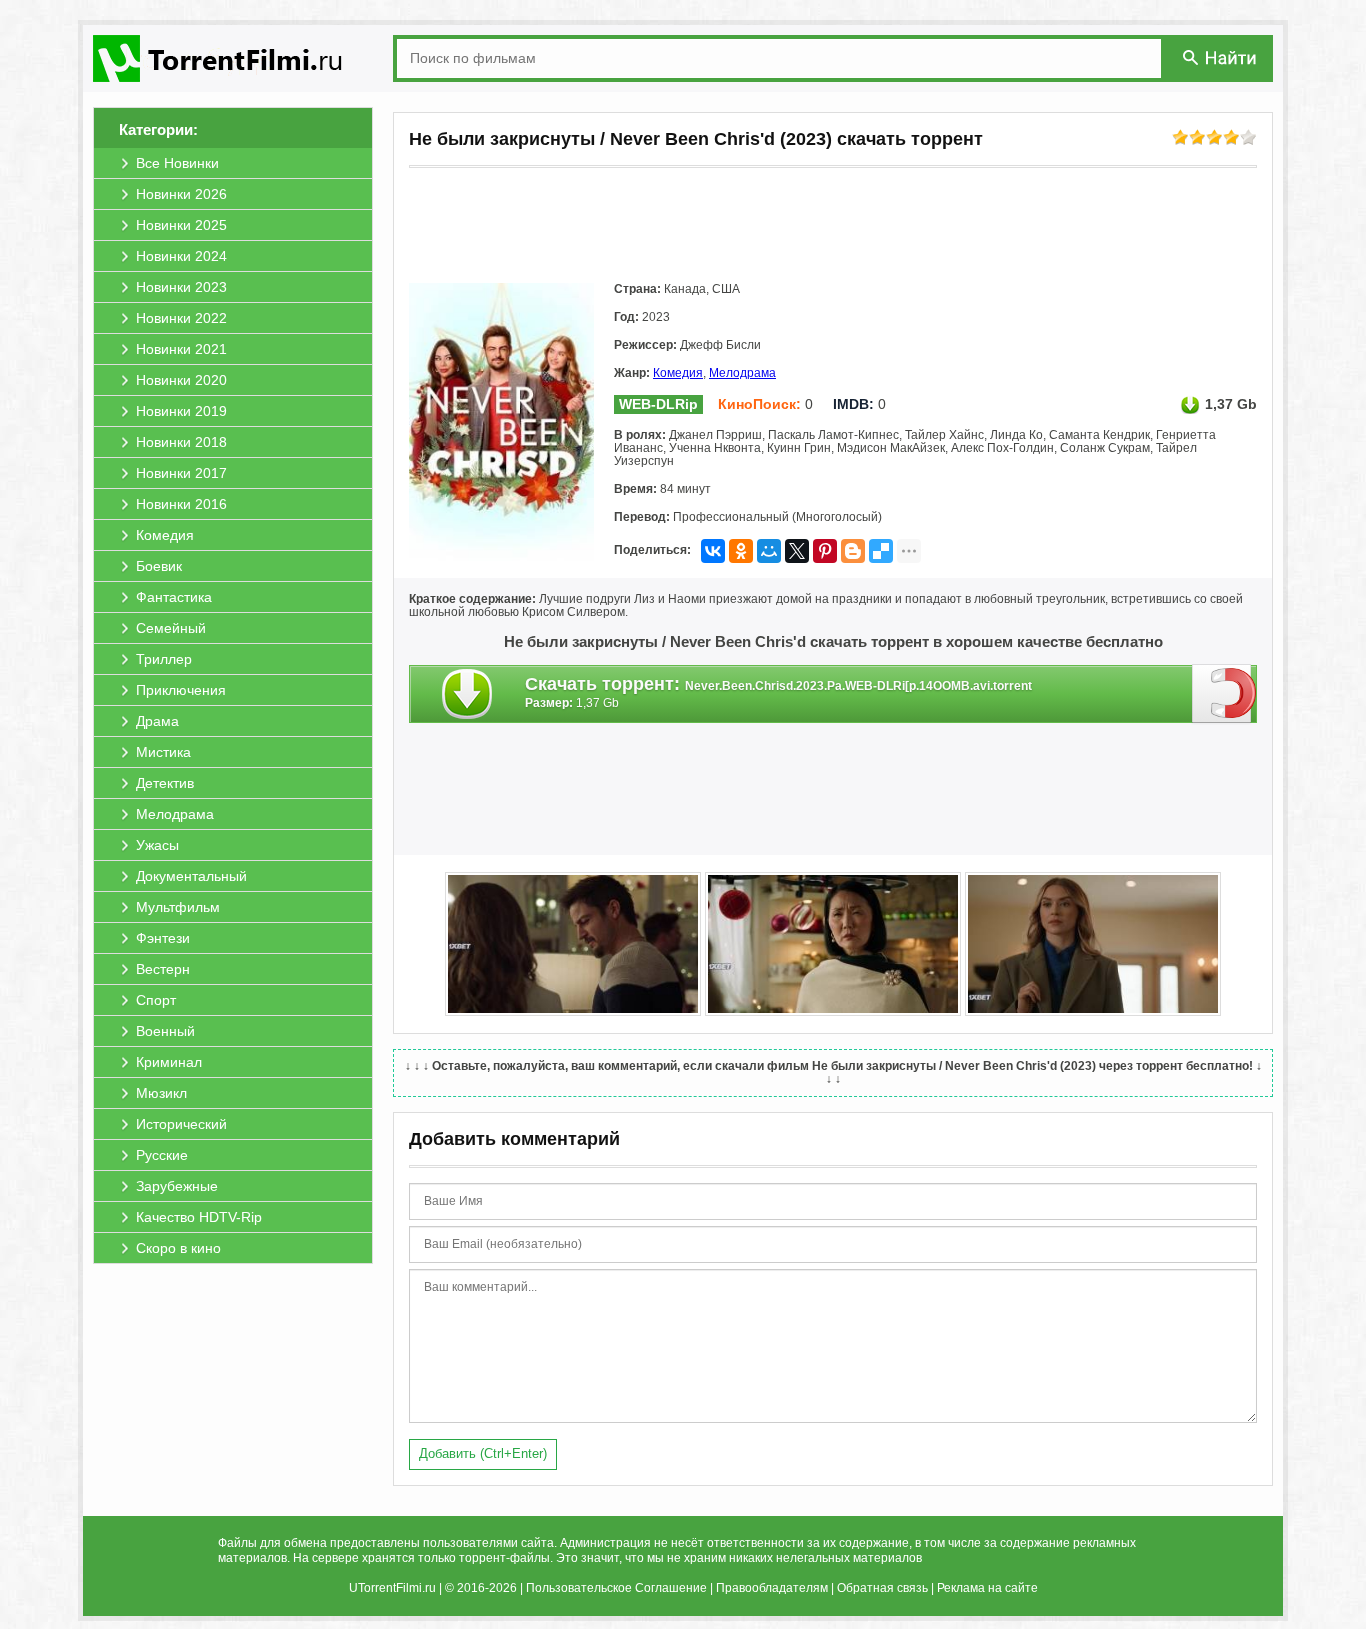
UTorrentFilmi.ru (392, 1588)
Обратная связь (882, 1588)
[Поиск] (1221, 57)
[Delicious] (881, 551)
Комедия (678, 373)
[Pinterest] (825, 551)
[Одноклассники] (741, 551)
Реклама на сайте (987, 1588)
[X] (797, 551)
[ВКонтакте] (713, 551)
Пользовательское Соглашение (616, 1588)
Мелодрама (742, 373)
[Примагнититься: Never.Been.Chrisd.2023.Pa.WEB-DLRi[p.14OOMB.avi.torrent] (1224, 693)
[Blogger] (853, 551)
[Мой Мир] (769, 551)
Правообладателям (772, 1588)
